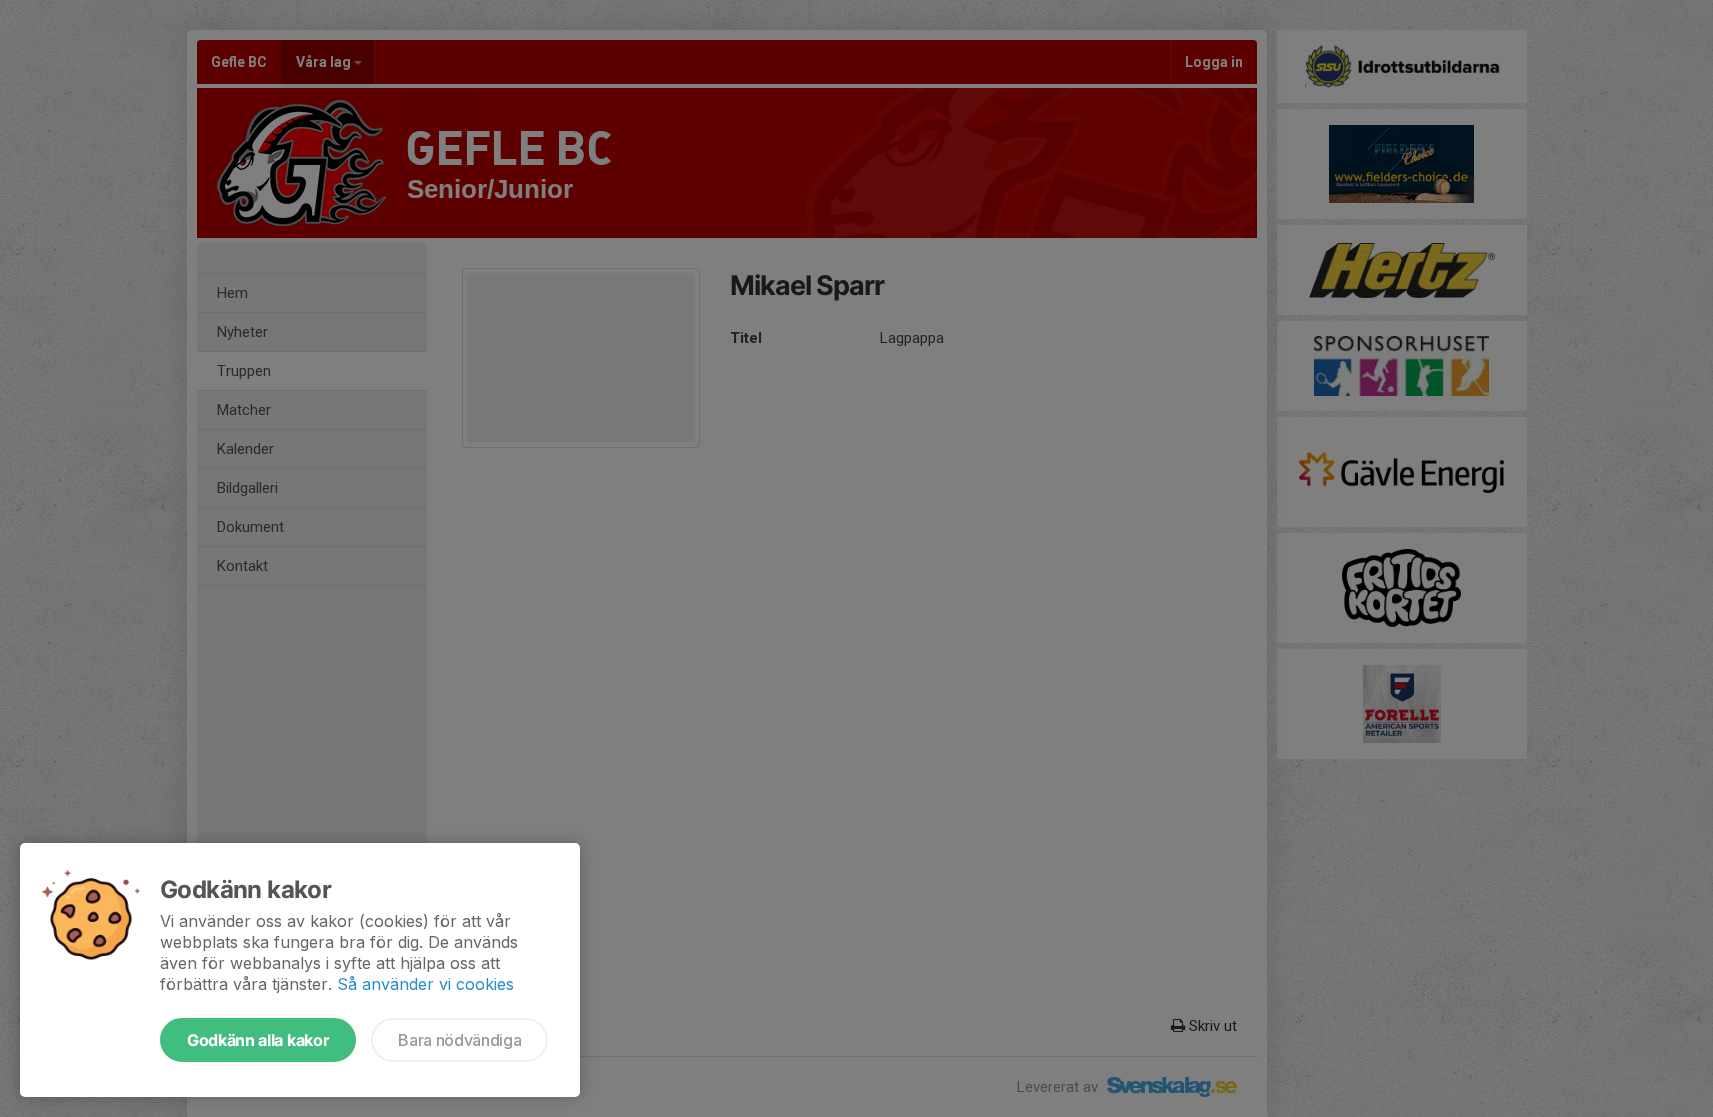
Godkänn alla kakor (258, 1040)
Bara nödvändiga (459, 1040)
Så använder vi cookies (425, 984)
